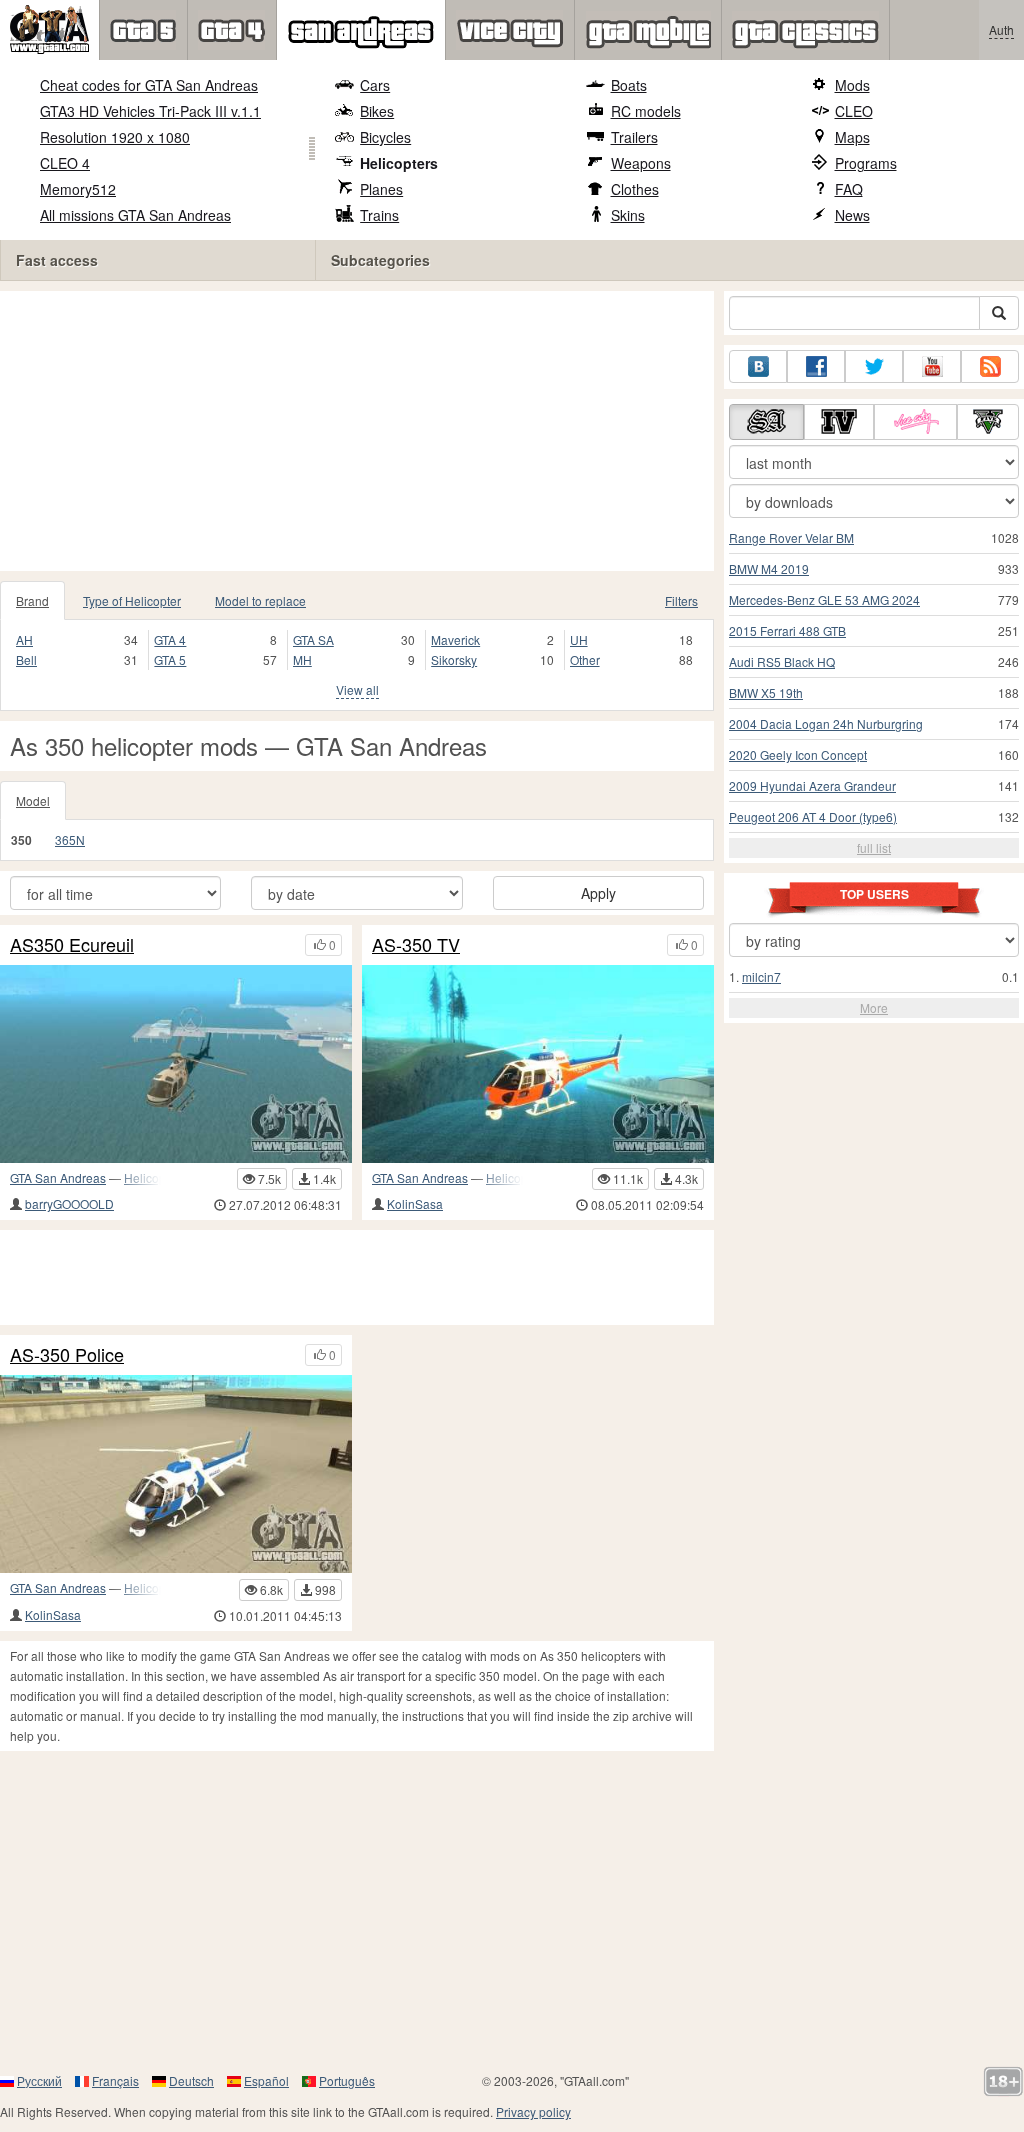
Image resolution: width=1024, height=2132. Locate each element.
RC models (646, 111)
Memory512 (78, 189)
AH (24, 639)
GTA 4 (170, 639)
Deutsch (191, 2080)
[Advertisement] (357, 431)
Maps (852, 137)
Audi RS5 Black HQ (782, 661)
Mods (852, 85)
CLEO (854, 111)
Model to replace (260, 600)
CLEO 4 (65, 163)
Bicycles (385, 137)
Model (33, 800)
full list (874, 847)
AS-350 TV (416, 945)
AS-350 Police (67, 1355)
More (874, 1007)
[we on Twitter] (874, 366)
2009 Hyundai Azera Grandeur (812, 785)
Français (115, 2080)
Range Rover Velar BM (791, 537)
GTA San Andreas (58, 1177)
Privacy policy (533, 2111)
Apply (598, 893)
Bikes (377, 111)
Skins (628, 215)
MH (302, 659)
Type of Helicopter (132, 600)
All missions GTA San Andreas (135, 215)
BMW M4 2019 (769, 568)
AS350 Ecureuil (72, 945)
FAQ (849, 189)
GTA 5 (170, 659)
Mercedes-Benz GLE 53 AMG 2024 (824, 599)
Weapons (641, 163)
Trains (379, 215)
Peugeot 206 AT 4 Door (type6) (813, 816)
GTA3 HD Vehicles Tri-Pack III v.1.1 (150, 111)
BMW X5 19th (766, 692)
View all (357, 689)
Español (266, 2080)
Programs (866, 163)
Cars (375, 85)
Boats (629, 85)
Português (347, 2080)
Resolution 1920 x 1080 (115, 137)
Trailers (634, 137)
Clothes (635, 189)
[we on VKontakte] (758, 366)
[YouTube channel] (932, 366)
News (852, 215)
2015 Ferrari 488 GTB (787, 630)
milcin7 (761, 976)
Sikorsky (454, 659)
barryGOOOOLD (69, 1203)
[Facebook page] (816, 366)
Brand (32, 600)
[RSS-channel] (990, 366)
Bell (26, 659)
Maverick (455, 639)
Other (585, 659)
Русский (39, 2080)
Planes (381, 189)
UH (579, 639)
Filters (681, 600)
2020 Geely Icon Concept (798, 754)
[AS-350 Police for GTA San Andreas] (176, 1474)
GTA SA (313, 639)
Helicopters (399, 163)
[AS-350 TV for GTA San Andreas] (538, 1064)
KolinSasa (415, 1203)
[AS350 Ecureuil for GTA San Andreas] (176, 1064)
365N (70, 839)
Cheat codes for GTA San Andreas (149, 85)
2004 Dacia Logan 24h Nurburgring (826, 723)
